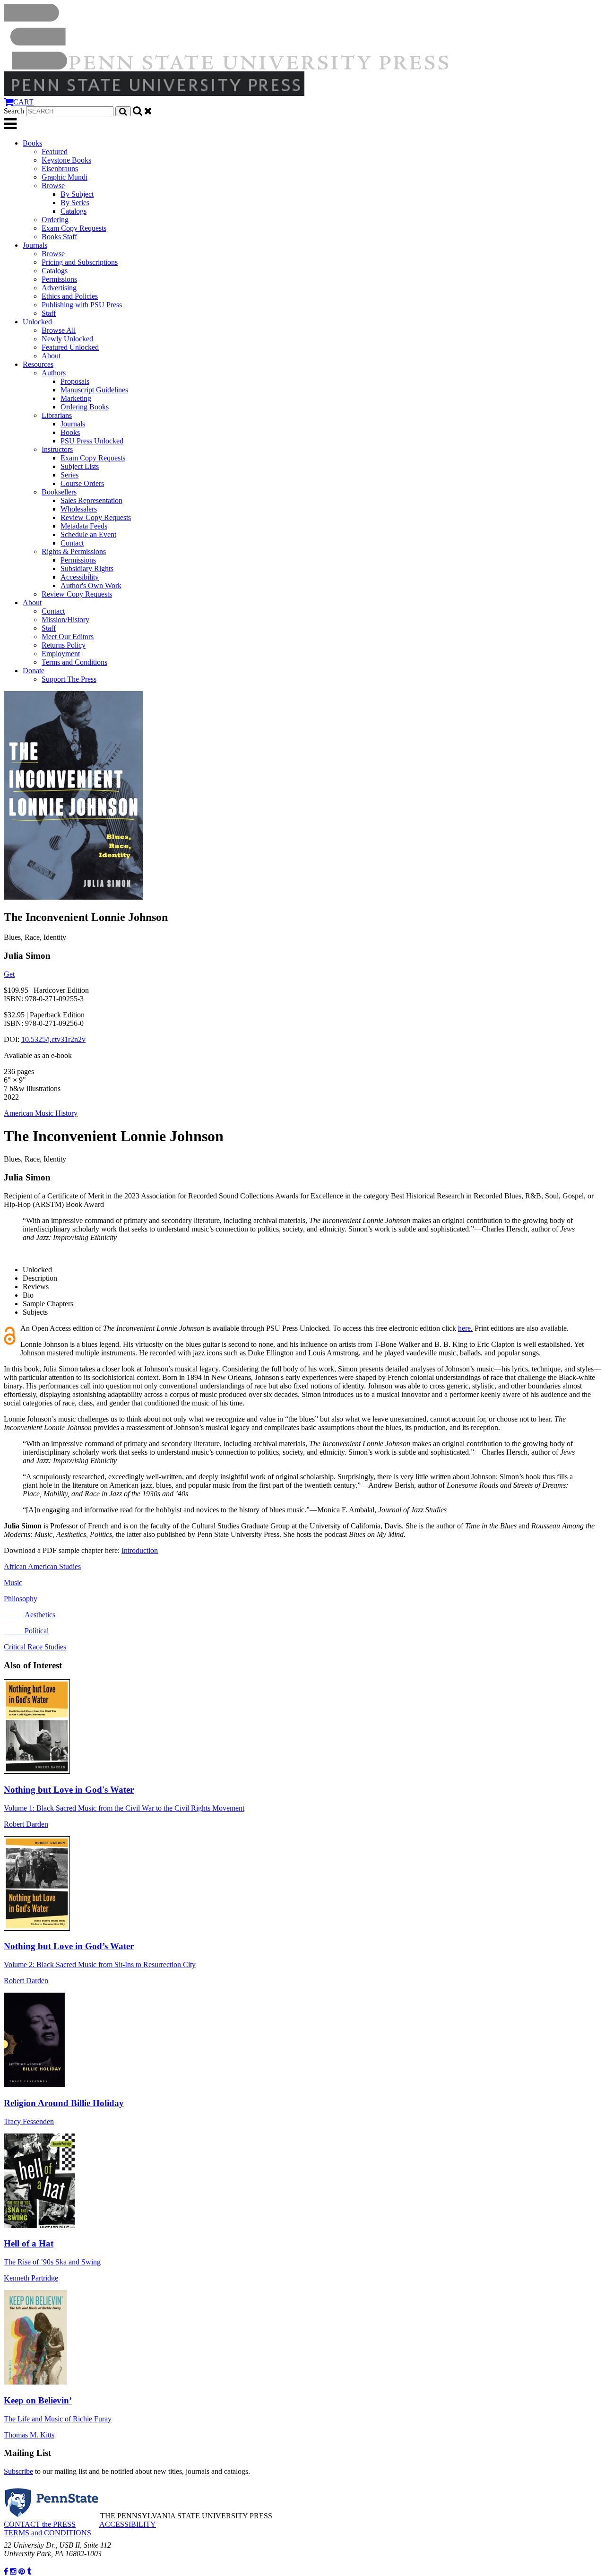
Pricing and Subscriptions (80, 262)
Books (32, 143)
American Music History (41, 1113)
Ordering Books (85, 407)
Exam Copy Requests (74, 228)
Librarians (57, 415)
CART (23, 102)
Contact (72, 543)
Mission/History (65, 620)
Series (69, 475)
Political (26, 1631)
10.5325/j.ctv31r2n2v (53, 1039)
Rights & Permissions (74, 551)
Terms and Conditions (74, 662)
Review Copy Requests (96, 517)
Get (9, 974)
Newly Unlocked (67, 339)
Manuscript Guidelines (94, 390)
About (51, 356)
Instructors (57, 449)
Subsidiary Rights (87, 568)
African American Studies (42, 1566)
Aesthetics (30, 1615)
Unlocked (37, 322)
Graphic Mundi (65, 177)
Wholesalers (79, 509)
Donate (34, 671)
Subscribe (18, 2471)
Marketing (76, 398)
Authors (54, 373)
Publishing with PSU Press (82, 305)
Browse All (59, 330)
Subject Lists (80, 466)
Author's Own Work (91, 585)
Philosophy (21, 1599)
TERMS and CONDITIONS (48, 2533)
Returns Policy (64, 645)
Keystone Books (66, 160)
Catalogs (73, 211)
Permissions (59, 279)
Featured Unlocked (70, 347)
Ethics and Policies (70, 296)
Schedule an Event (88, 534)
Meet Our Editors (68, 637)
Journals (35, 245)
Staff (49, 313)
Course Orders (82, 483)
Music (13, 1583)
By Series (75, 203)
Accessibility (80, 577)
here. (465, 1328)
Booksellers (59, 492)
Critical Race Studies (35, 1647)
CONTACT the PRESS (40, 2524)
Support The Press (69, 679)
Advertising (59, 288)
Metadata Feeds (84, 526)
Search (14, 111)
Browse (53, 186)
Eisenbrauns (60, 169)
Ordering (55, 220)
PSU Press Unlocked (92, 441)
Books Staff (59, 237)
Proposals (75, 381)
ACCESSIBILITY (128, 2524)
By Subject (77, 194)
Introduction (140, 1550)
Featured (55, 152)
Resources (38, 364)
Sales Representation (91, 500)
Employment (61, 654)
